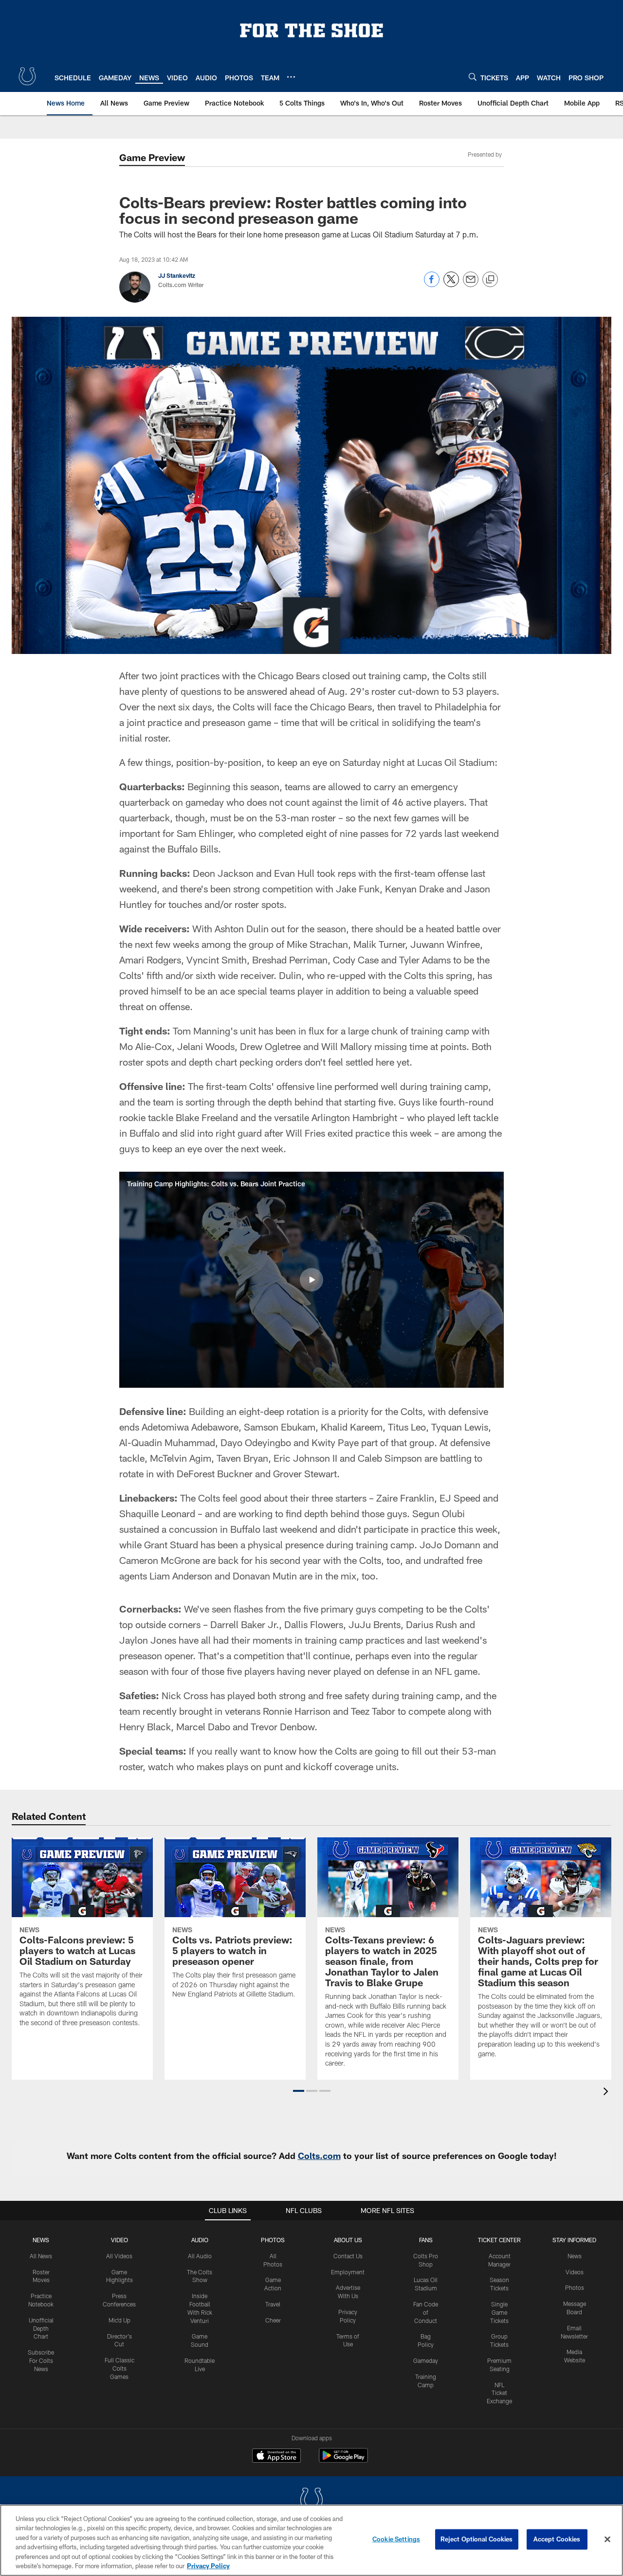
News (41, 2240)
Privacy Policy (208, 2566)
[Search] (473, 77)
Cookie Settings (396, 2539)
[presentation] (607, 2093)
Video (119, 2240)
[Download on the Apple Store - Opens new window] (276, 2457)
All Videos (119, 2256)
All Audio (200, 2256)
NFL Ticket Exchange (499, 2393)
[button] (311, 1280)
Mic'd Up (119, 2320)
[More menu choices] (291, 77)
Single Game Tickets (499, 2312)
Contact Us (348, 2256)
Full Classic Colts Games (119, 2368)
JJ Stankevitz (177, 275)
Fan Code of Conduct (426, 2312)
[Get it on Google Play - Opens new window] (343, 2460)
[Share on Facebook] (432, 284)
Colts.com (319, 2156)
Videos (575, 2272)
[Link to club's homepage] (27, 76)
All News (41, 2256)
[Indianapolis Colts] (311, 2501)
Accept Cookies (557, 2539)
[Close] (607, 2540)
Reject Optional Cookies (477, 2539)
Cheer (273, 2320)
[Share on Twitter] (451, 284)
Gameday (426, 2360)
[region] (311, 2540)
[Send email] (471, 284)
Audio (200, 2240)
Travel (273, 2304)
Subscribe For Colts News (41, 2360)
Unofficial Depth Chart (41, 2328)
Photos (273, 2240)
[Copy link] (490, 280)
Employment (348, 2272)
